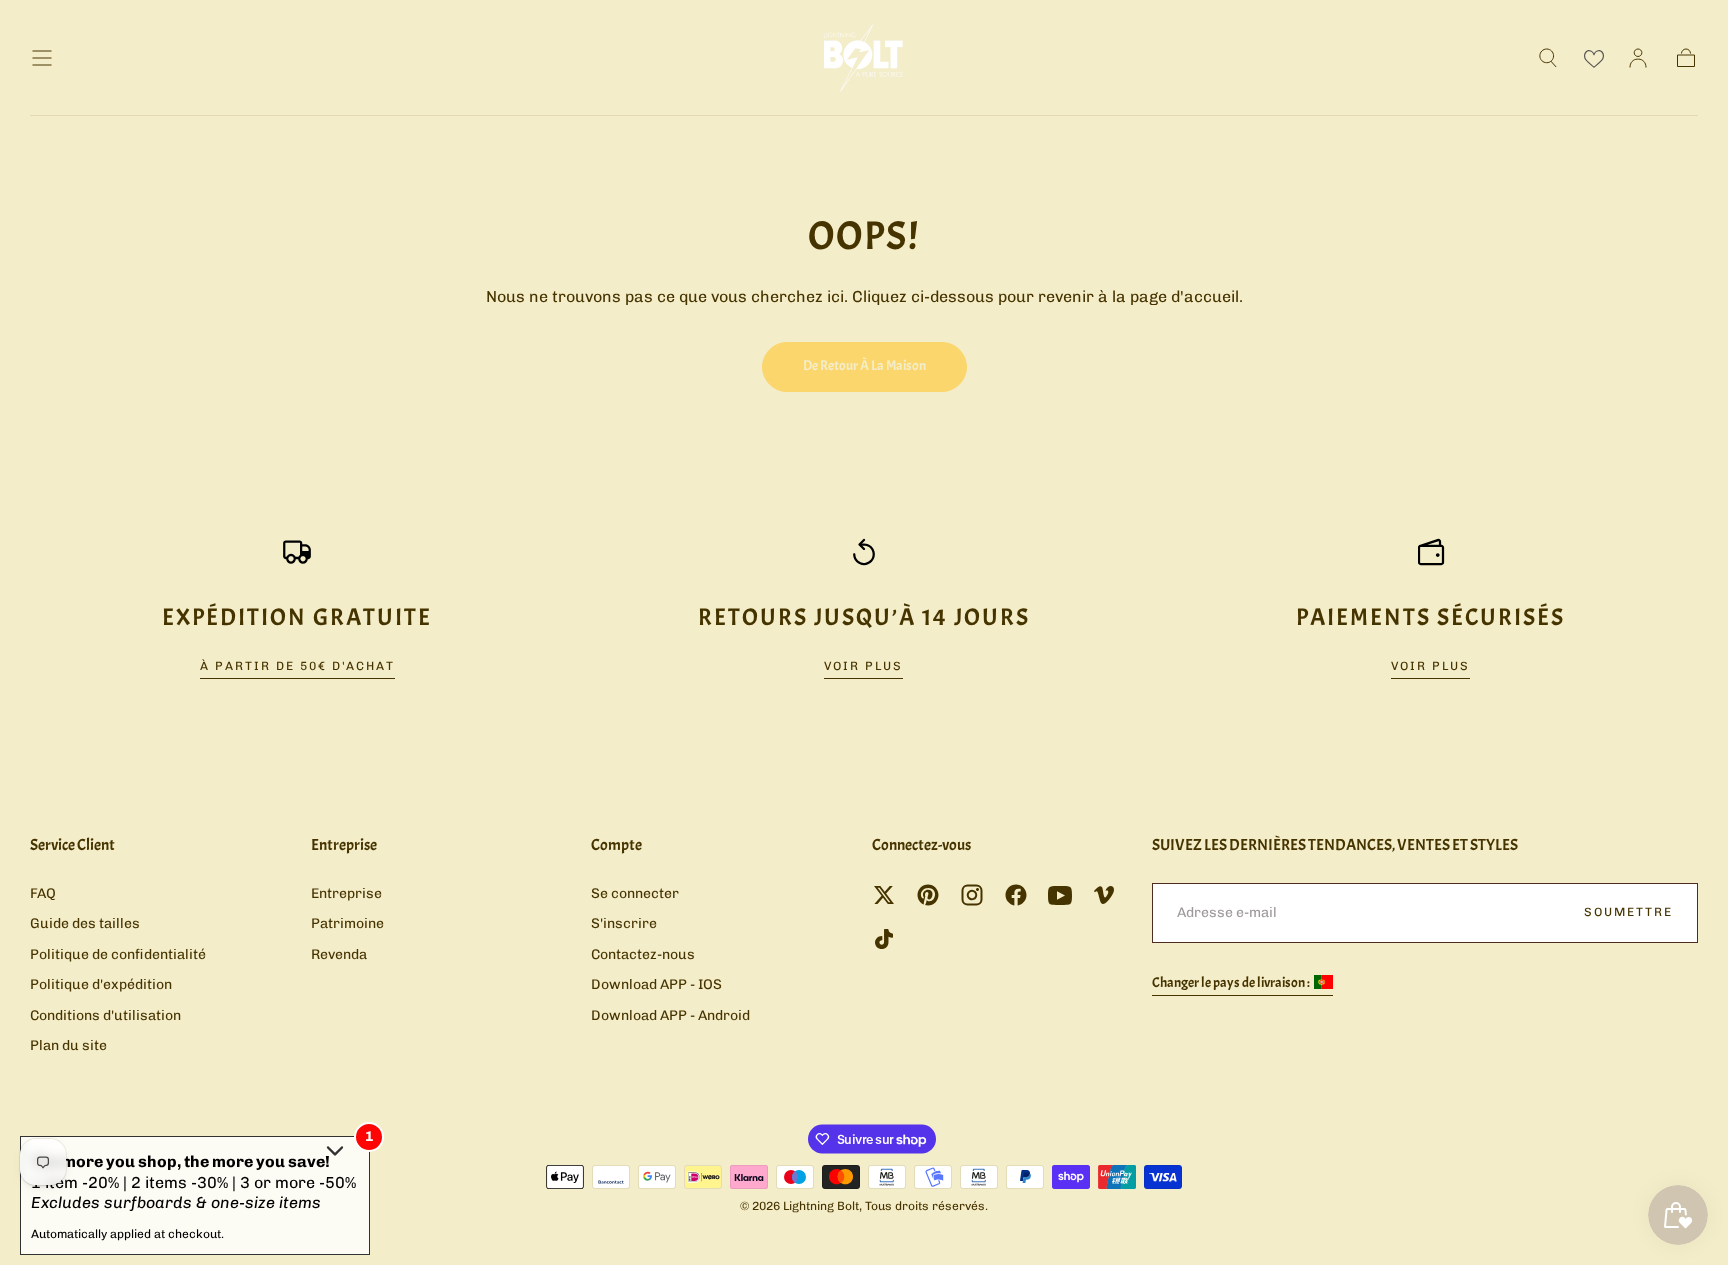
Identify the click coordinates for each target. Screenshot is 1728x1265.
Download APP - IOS (656, 984)
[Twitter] (884, 895)
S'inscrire (624, 923)
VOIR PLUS (863, 666)
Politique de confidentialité (118, 954)
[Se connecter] (1638, 58)
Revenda (339, 954)
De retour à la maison (864, 365)
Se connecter (635, 893)
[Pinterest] (928, 895)
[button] (42, 58)
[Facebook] (1016, 895)
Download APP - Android (670, 1015)
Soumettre (1628, 912)
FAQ (43, 893)
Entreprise (346, 893)
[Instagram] (972, 895)
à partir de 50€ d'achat (297, 666)
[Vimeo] (1104, 895)
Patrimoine (347, 923)
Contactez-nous (643, 954)
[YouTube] (1060, 895)
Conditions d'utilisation (105, 1015)
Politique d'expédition (101, 984)
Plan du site (68, 1045)
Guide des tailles (85, 923)
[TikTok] (884, 939)
